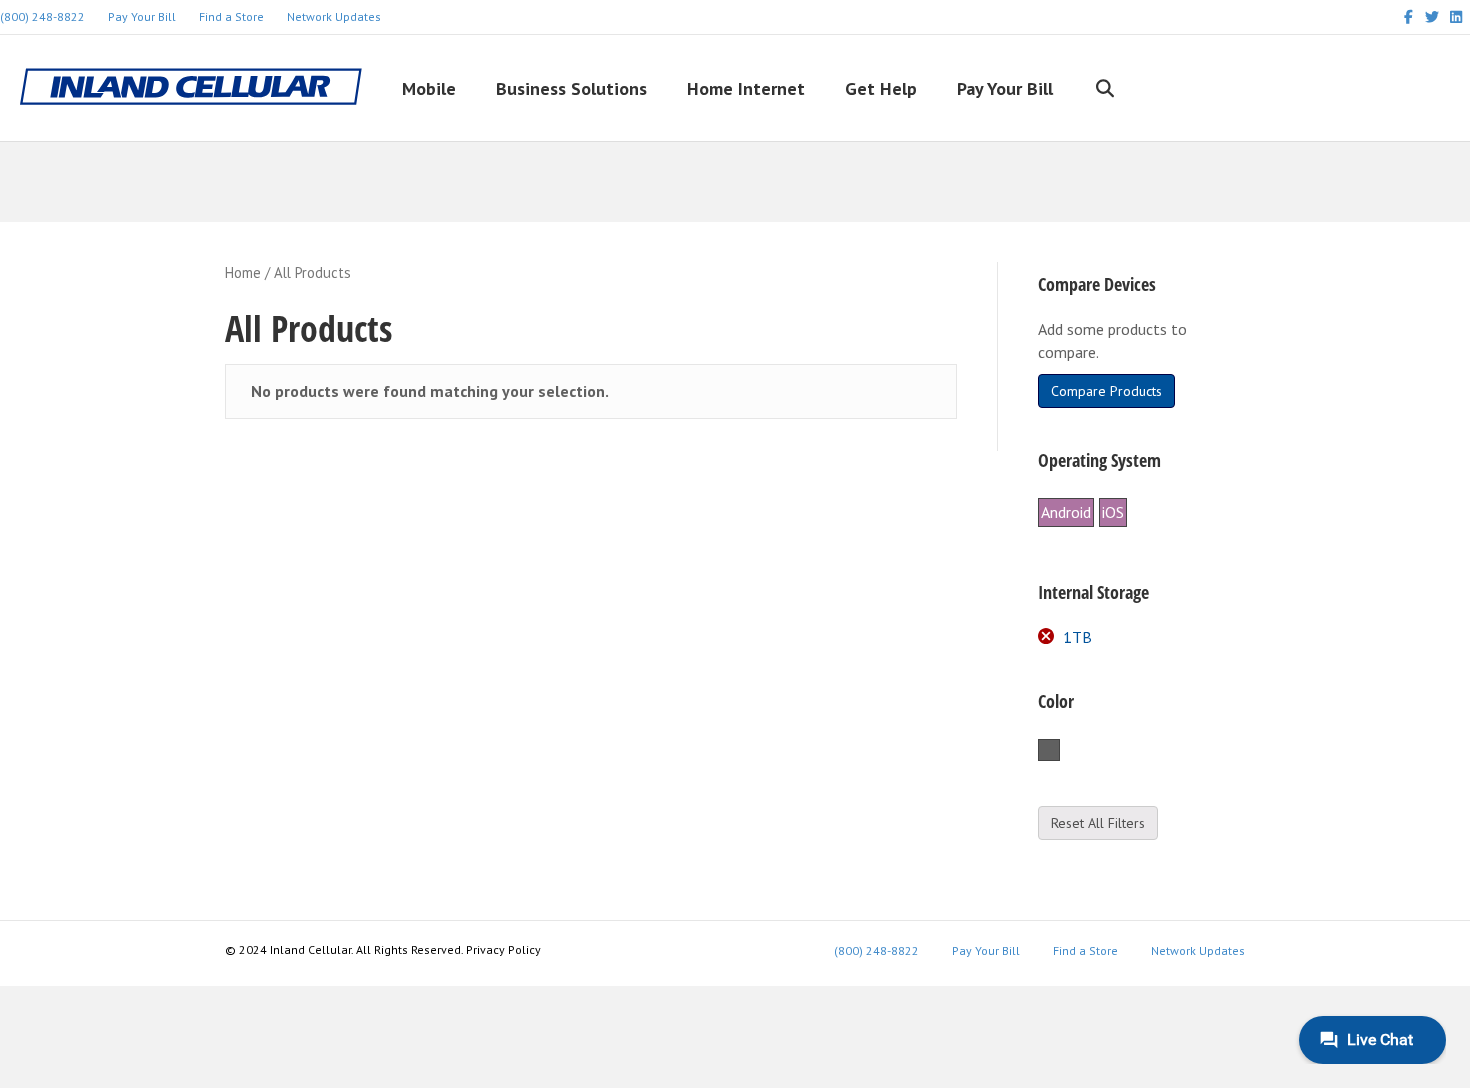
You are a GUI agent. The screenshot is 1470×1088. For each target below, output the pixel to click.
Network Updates (334, 16)
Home (243, 272)
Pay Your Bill (142, 16)
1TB (1077, 637)
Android (1066, 512)
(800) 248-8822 (876, 950)
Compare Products (1106, 391)
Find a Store (231, 16)
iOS (1113, 512)
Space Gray (1059, 751)
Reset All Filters (1098, 823)
